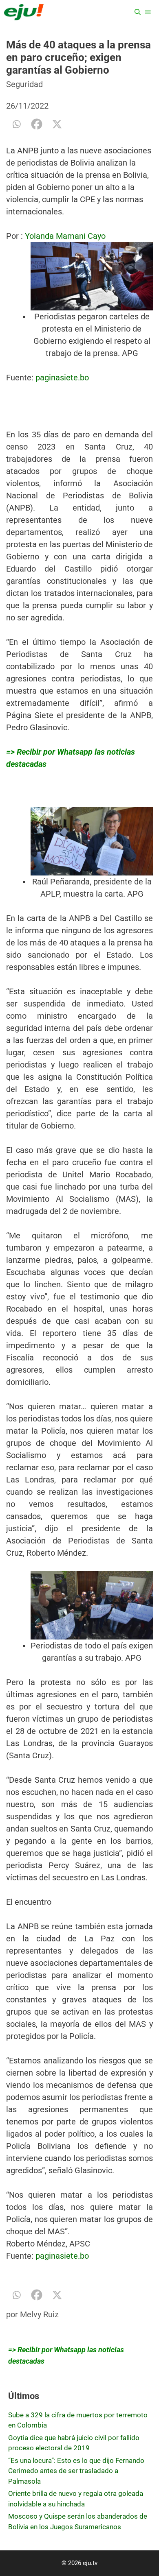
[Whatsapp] (16, 124)
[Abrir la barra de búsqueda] (138, 12)
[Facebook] (37, 124)
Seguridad (24, 84)
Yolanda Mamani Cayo (65, 236)
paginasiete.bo (62, 378)
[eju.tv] (24, 12)
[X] (57, 124)
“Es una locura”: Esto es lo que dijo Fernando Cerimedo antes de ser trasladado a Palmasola (76, 2471)
